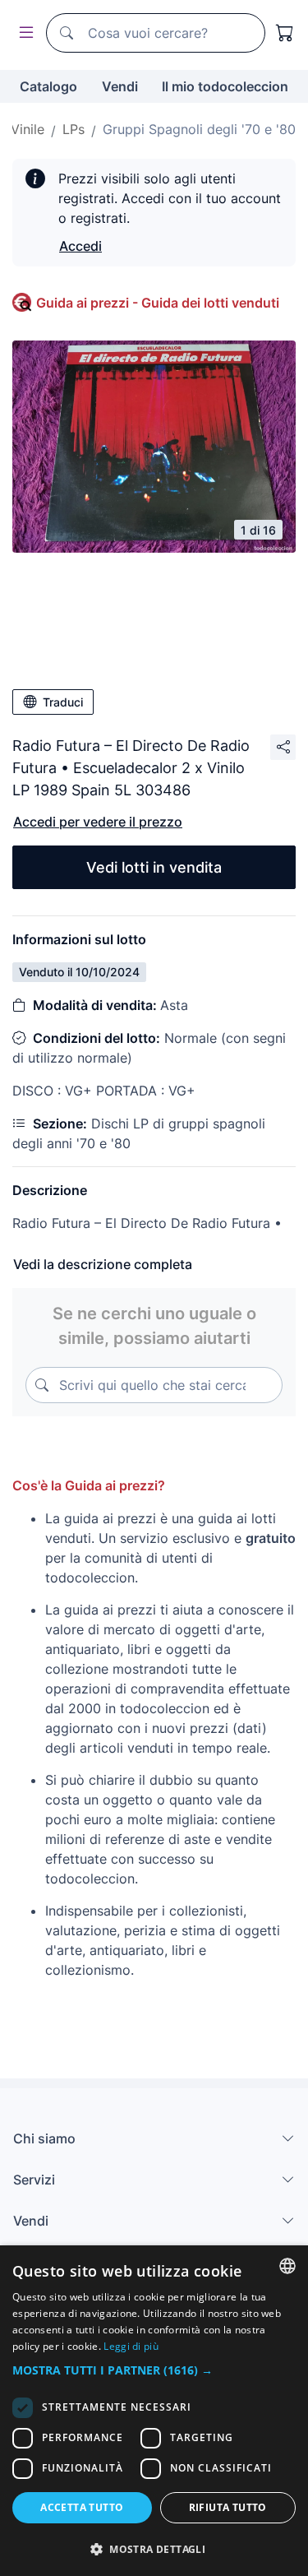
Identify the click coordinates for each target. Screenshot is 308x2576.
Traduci (63, 702)
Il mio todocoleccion (225, 86)
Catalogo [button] (48, 86)
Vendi (120, 86)
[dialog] (154, 2411)
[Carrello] (285, 33)
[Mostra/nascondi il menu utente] (23, 33)
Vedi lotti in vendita (154, 867)
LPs (74, 129)
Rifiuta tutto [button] (228, 2507)
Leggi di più (131, 2346)
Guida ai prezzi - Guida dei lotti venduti (158, 303)
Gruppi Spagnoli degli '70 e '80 (199, 129)
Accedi (80, 246)
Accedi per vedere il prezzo (98, 822)
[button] (154, 2370)
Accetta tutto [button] (82, 2507)
